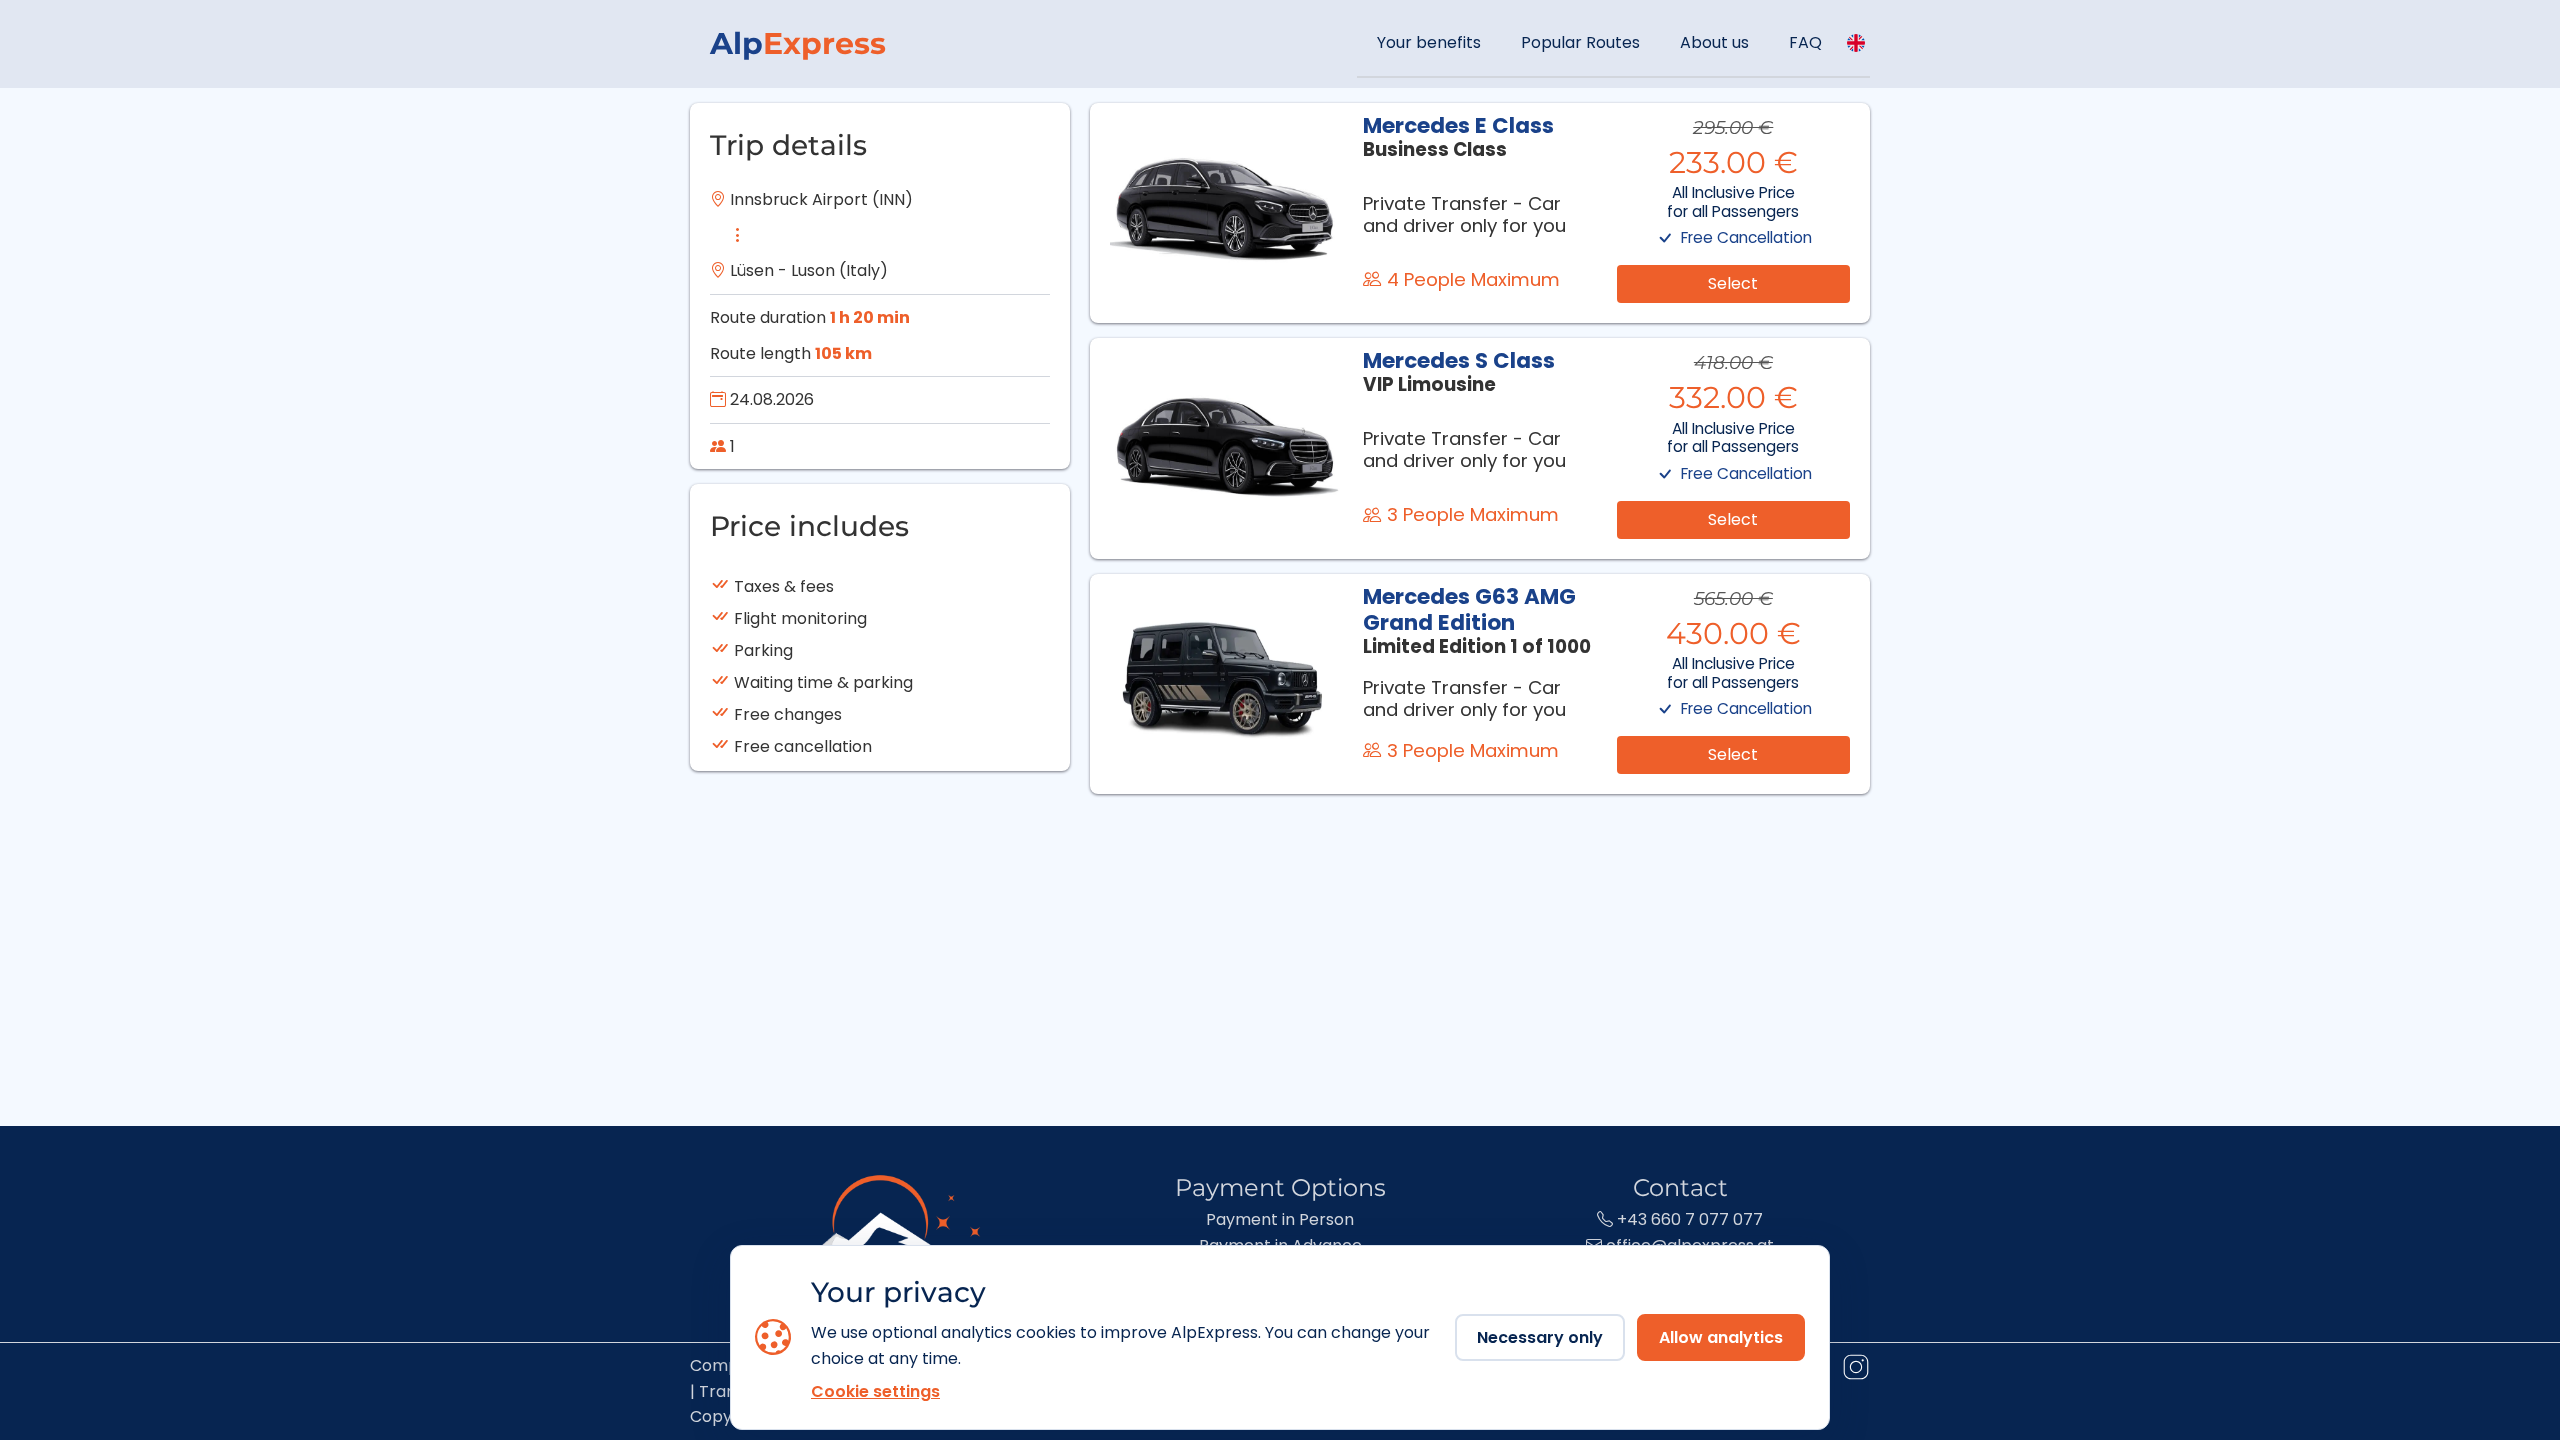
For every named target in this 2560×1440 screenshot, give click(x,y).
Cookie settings (875, 1391)
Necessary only (1540, 1337)
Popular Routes (1580, 42)
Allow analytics (1721, 1337)
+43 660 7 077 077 (1688, 1219)
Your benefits (1429, 42)
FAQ (1805, 42)
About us (1714, 42)
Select (1733, 283)
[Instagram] (1855, 1371)
